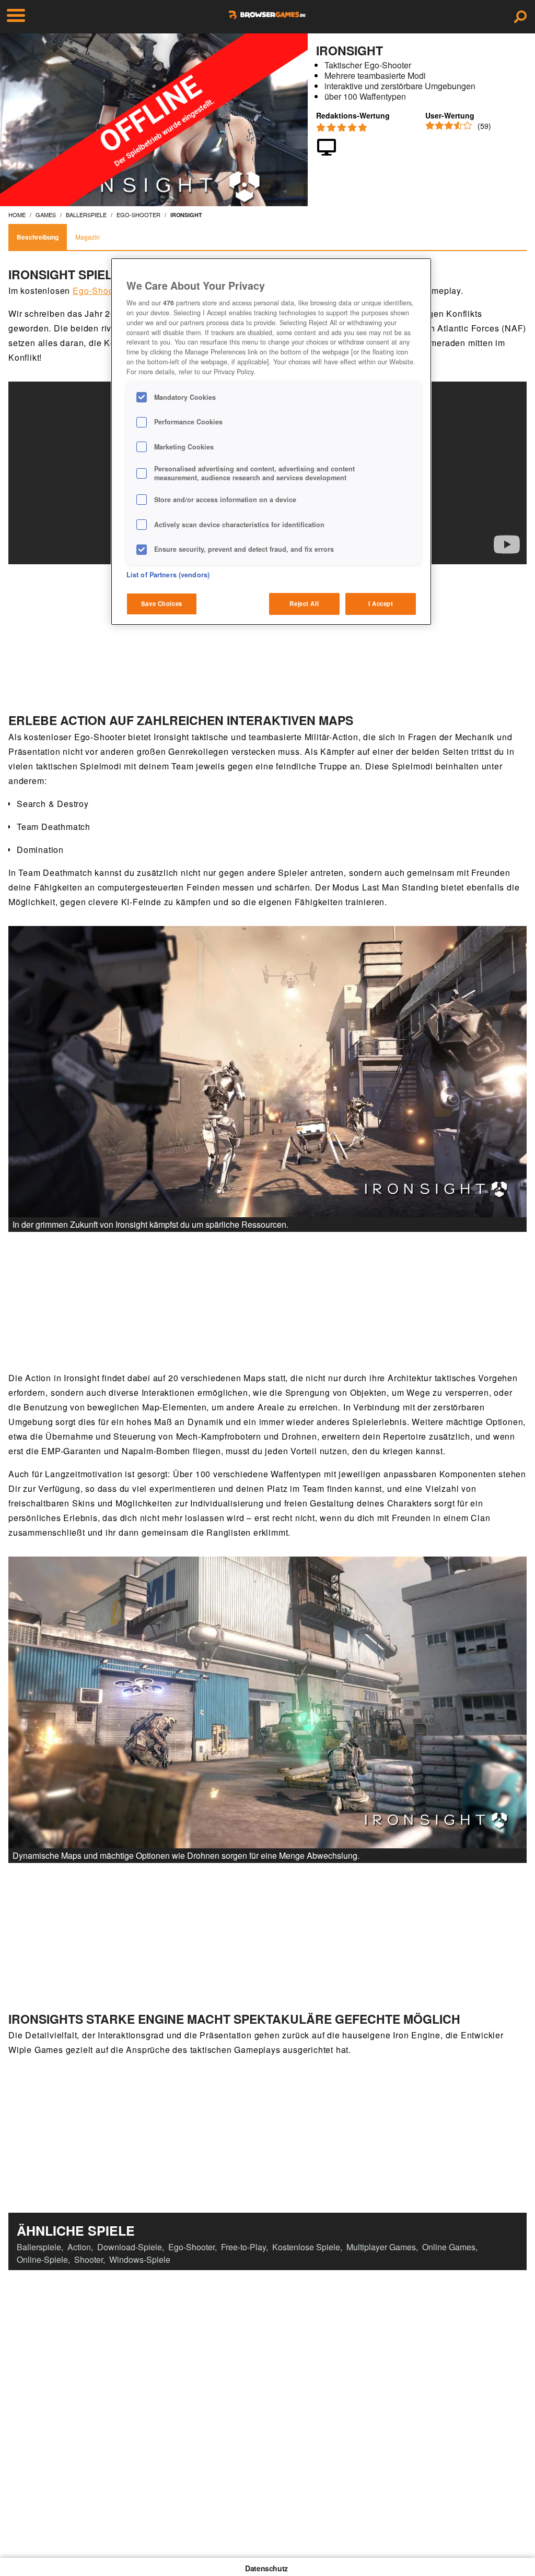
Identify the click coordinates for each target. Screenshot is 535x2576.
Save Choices (162, 603)
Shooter (89, 2259)
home (17, 215)
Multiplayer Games (381, 2247)
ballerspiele (86, 215)
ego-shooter (138, 215)
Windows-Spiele (140, 2259)
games (46, 215)
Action (79, 2247)
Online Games (449, 2247)
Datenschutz (266, 2568)
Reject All (304, 603)
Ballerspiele (39, 2247)
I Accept (381, 603)
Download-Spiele (130, 2247)
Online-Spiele (42, 2259)
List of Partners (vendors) (168, 575)
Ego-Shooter (98, 290)
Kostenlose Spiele (306, 2247)
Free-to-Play (243, 2247)
